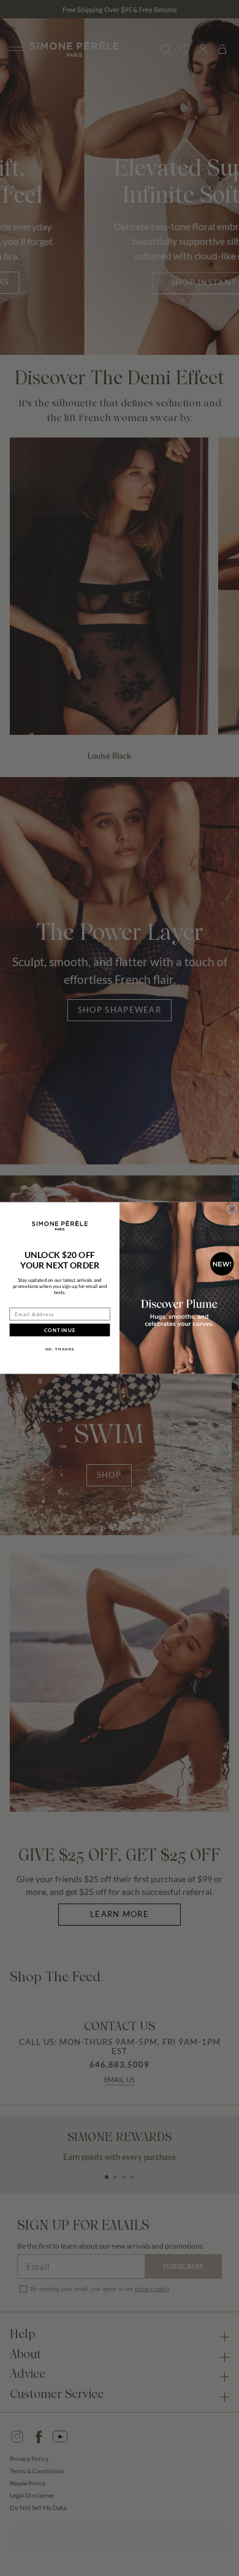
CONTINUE (60, 1330)
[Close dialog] (232, 1209)
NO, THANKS (60, 1349)
